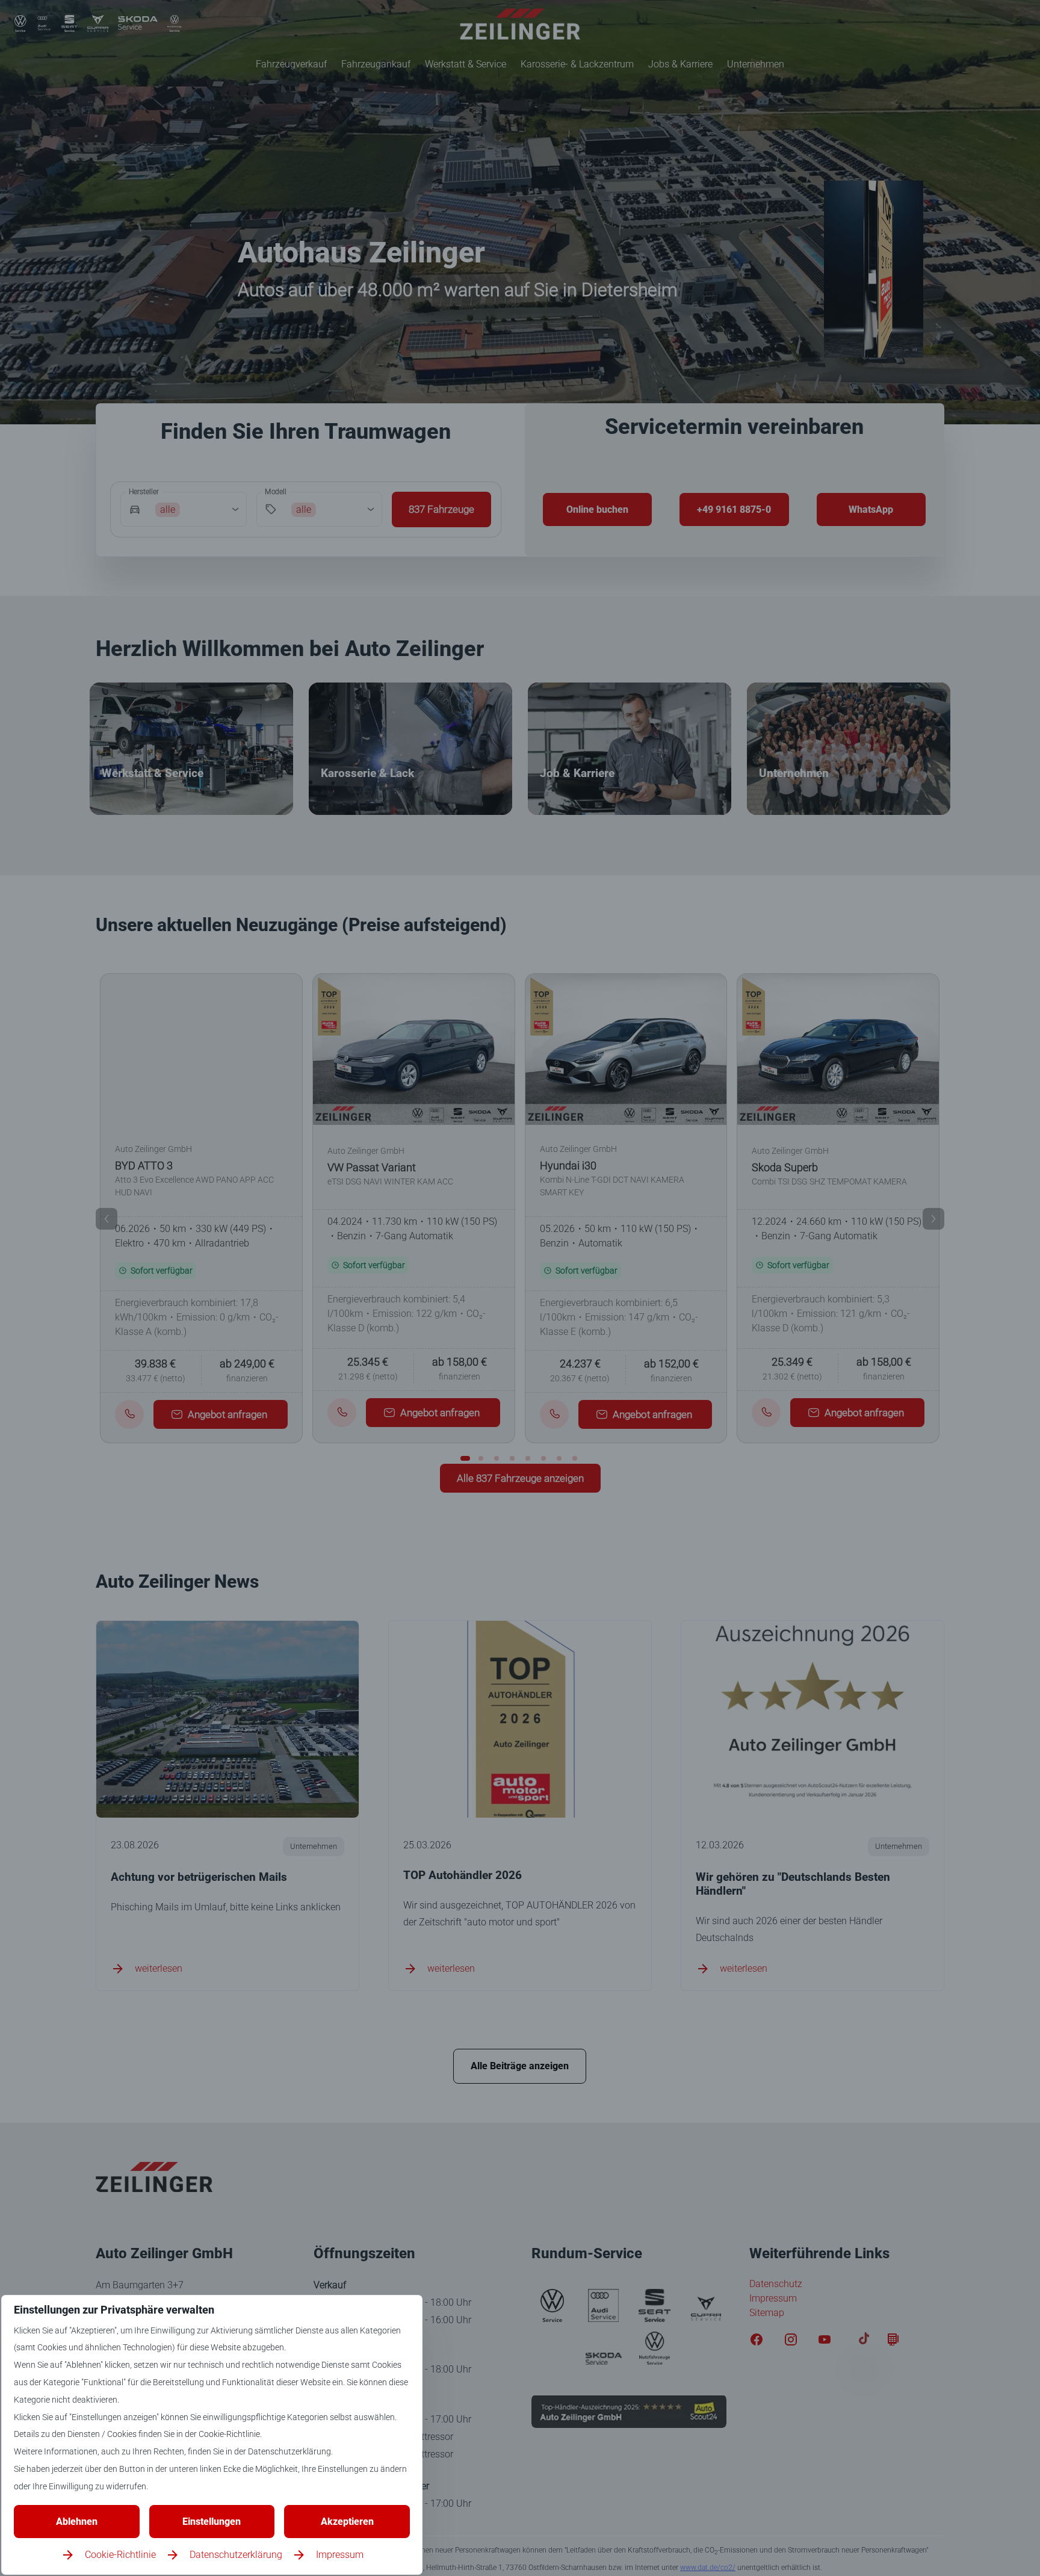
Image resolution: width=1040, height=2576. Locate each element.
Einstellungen (212, 2522)
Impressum (340, 2555)
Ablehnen (77, 2522)
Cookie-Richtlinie (120, 2555)
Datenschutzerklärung (236, 2555)
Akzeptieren (347, 2522)
